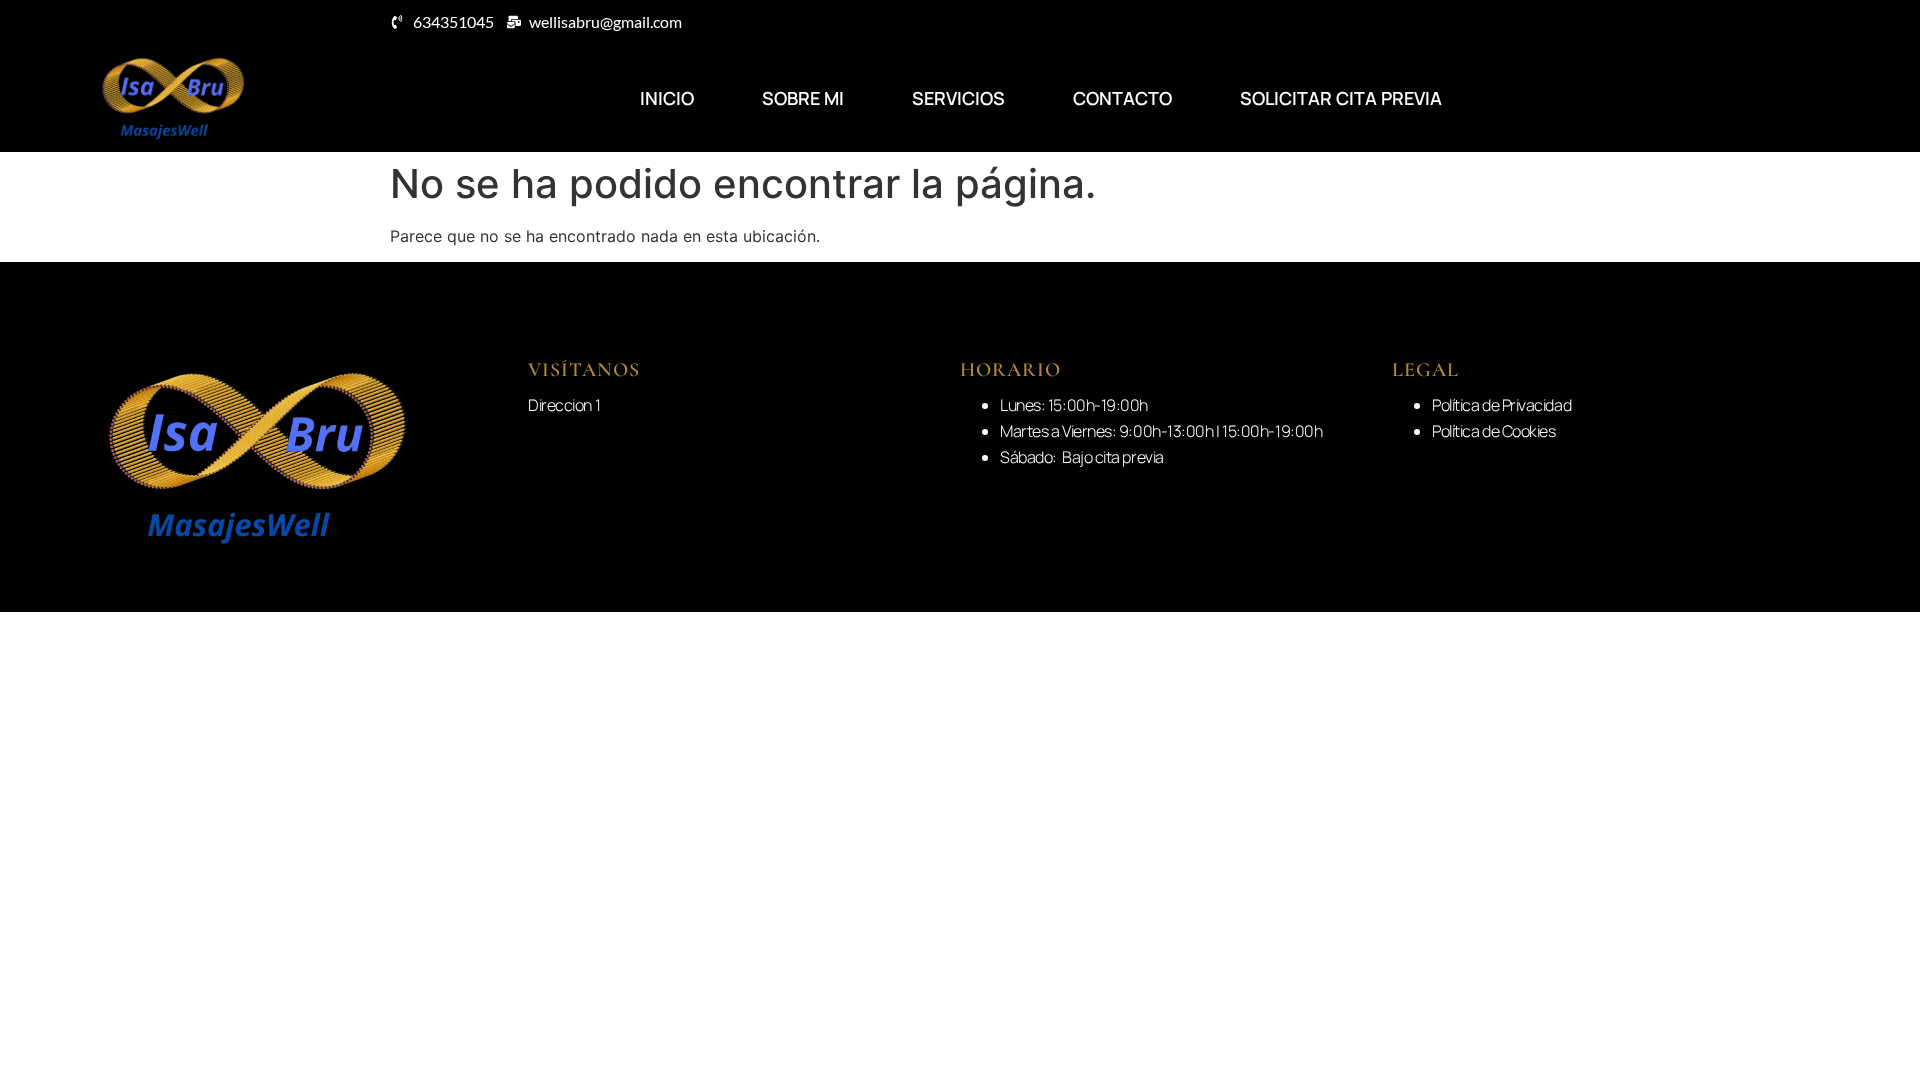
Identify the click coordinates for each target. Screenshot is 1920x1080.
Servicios (958, 98)
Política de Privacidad (1501, 405)
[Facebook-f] (1815, 98)
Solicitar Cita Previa (1341, 98)
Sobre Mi (803, 98)
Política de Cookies (1493, 431)
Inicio (667, 98)
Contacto (1122, 98)
